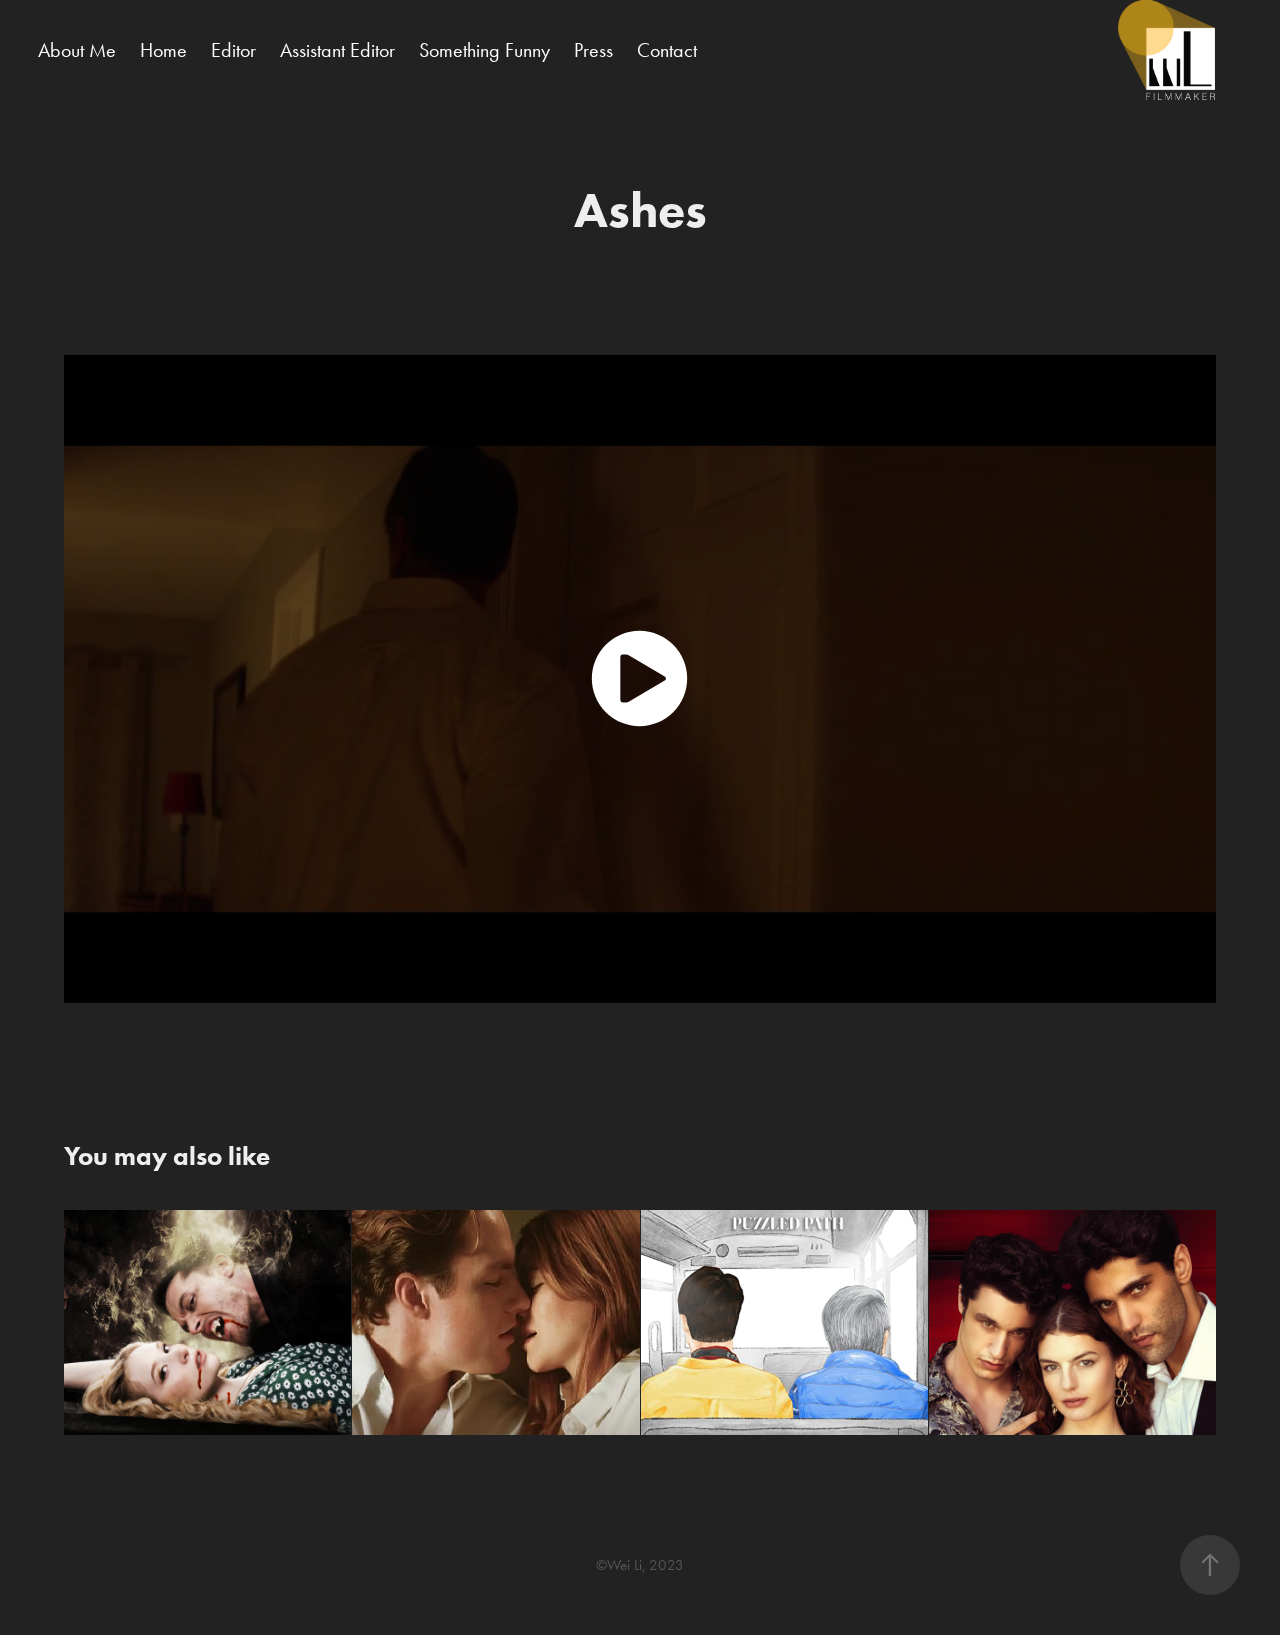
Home (163, 50)
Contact (667, 50)
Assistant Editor (337, 50)
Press (593, 50)
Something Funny (484, 50)
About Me (77, 50)
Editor (233, 50)
